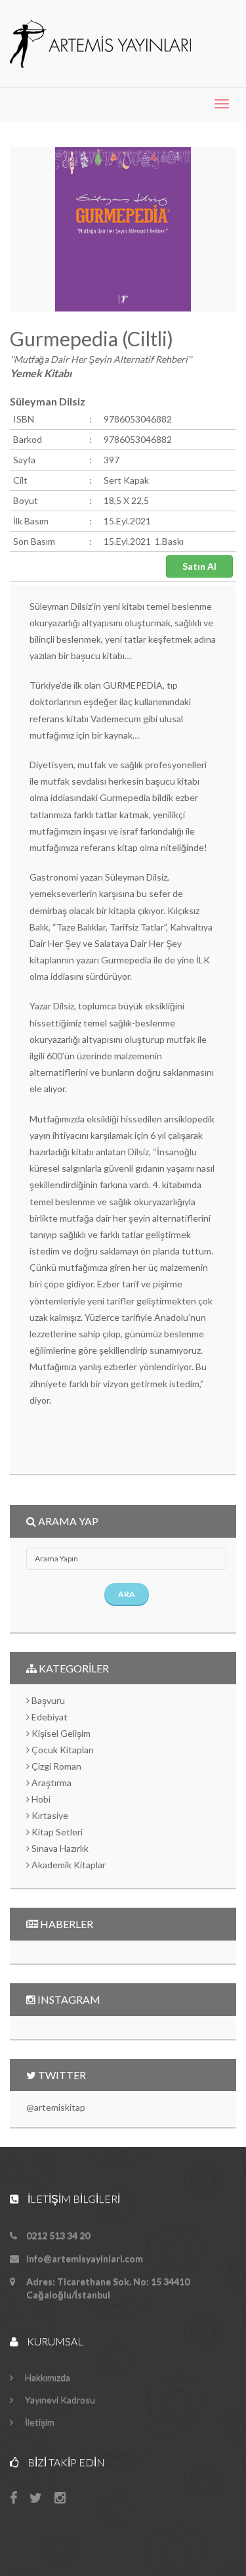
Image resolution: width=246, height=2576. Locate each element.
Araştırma (51, 1782)
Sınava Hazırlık (59, 1848)
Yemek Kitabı (41, 373)
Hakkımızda (47, 2377)
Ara (127, 1594)
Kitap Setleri (56, 1832)
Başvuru (47, 1700)
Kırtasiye (49, 1815)
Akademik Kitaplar (68, 1865)
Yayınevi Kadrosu (59, 2400)
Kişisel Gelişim (60, 1733)
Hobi (40, 1799)
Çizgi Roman (55, 1766)
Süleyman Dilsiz (48, 401)
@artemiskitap (56, 2107)
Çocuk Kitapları (62, 1750)
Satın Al (199, 566)
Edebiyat (49, 1717)
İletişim (39, 2422)
